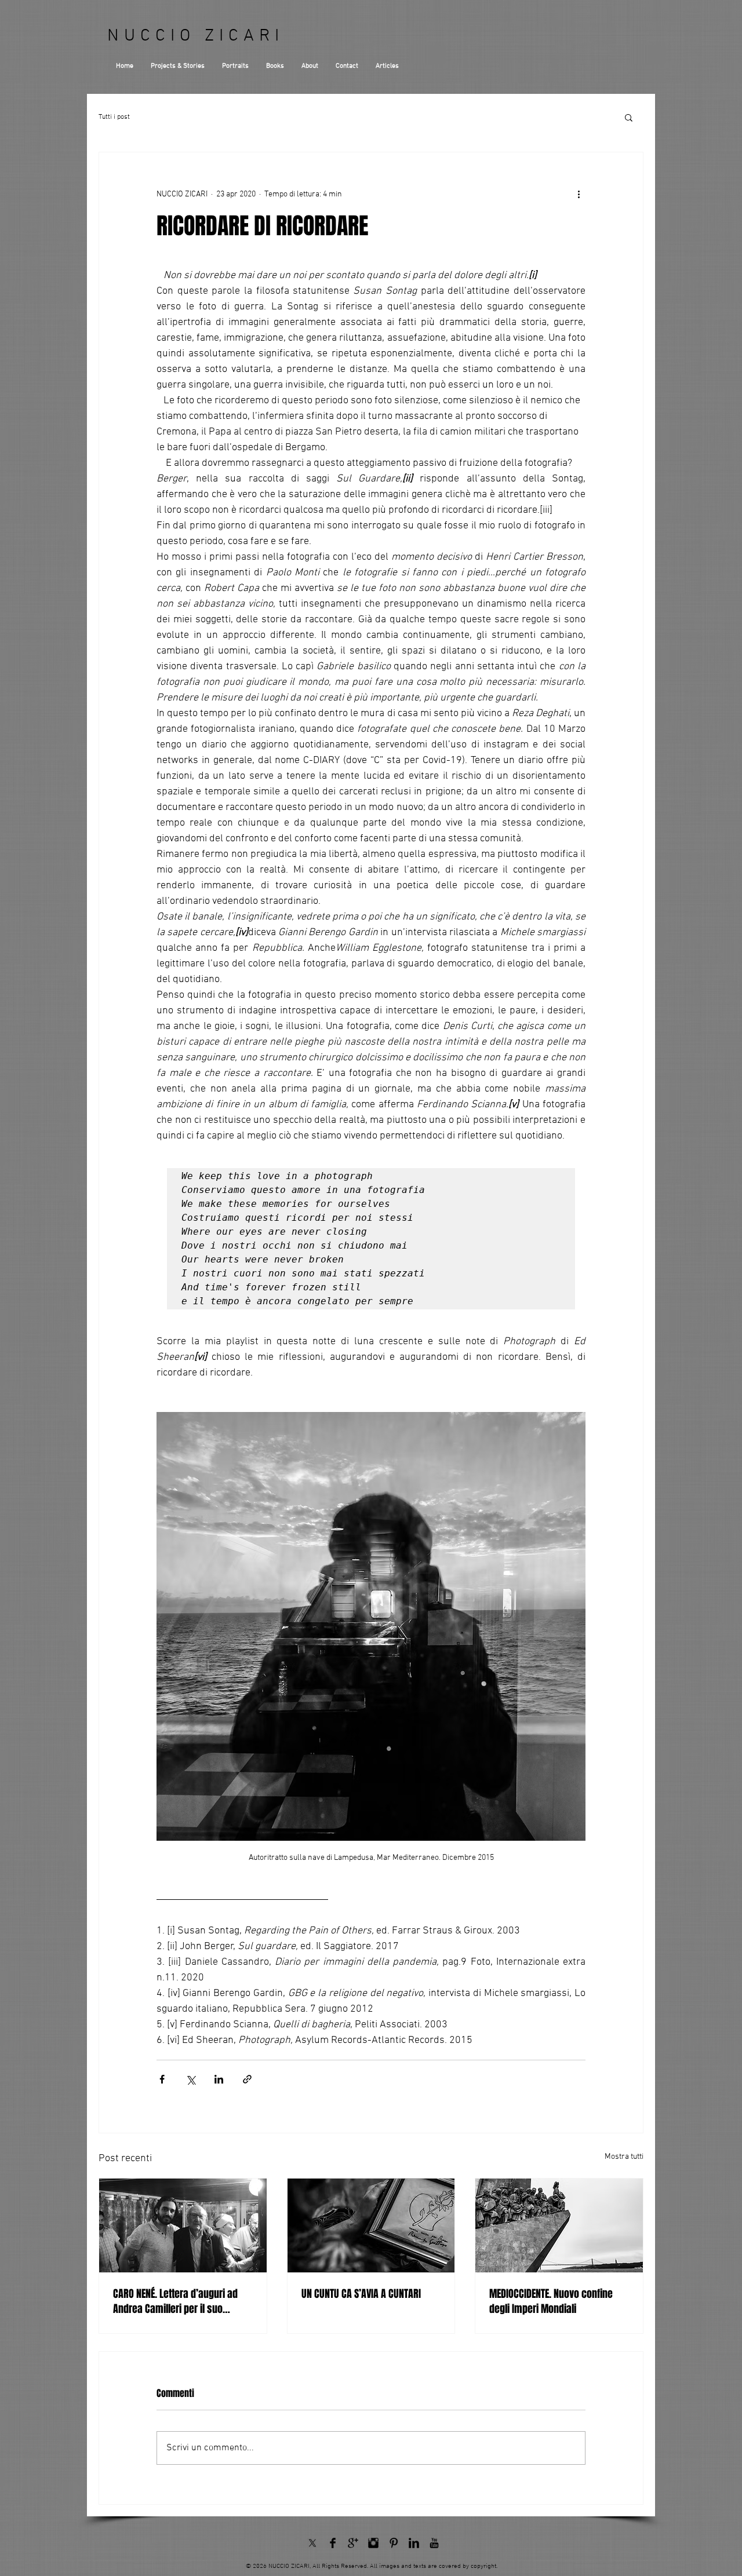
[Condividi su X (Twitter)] (190, 2079)
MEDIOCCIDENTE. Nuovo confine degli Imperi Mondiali (551, 2301)
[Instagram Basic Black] (373, 2543)
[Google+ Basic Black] (353, 2543)
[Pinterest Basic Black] (394, 2543)
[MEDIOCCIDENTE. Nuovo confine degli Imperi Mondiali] (559, 2225)
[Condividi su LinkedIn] (219, 2079)
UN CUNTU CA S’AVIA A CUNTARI (361, 2294)
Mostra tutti (624, 2157)
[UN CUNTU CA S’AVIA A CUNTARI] (371, 2225)
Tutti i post (114, 117)
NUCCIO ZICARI (196, 36)
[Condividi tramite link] (247, 2079)
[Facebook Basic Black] (333, 2543)
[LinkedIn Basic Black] (414, 2543)
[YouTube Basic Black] (434, 2543)
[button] (629, 117)
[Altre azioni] (579, 194)
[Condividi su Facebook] (162, 2079)
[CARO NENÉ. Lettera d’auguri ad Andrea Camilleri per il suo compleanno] (183, 2225)
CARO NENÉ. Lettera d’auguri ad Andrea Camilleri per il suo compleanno (175, 2301)
